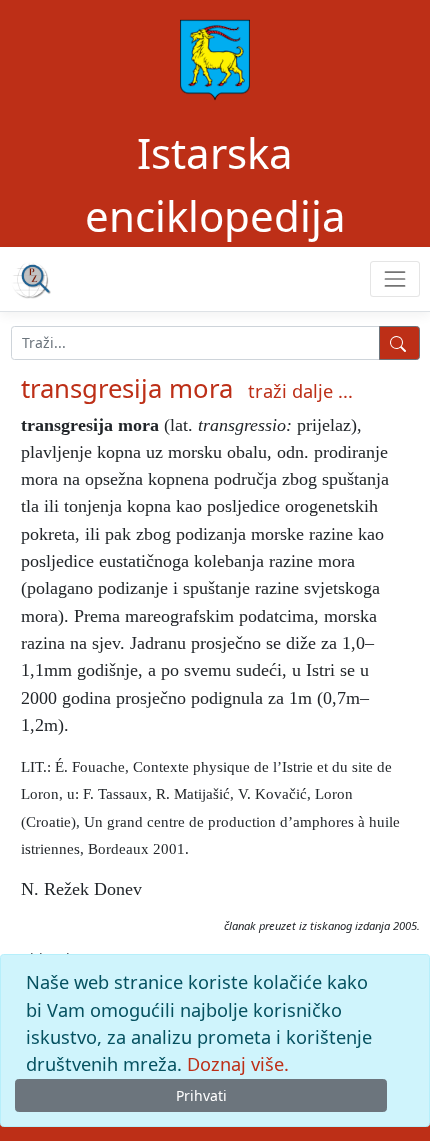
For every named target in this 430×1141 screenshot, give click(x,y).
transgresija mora (127, 388)
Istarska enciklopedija (215, 184)
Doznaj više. (238, 1064)
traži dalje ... (300, 391)
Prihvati (201, 1095)
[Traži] (399, 343)
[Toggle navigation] (394, 278)
